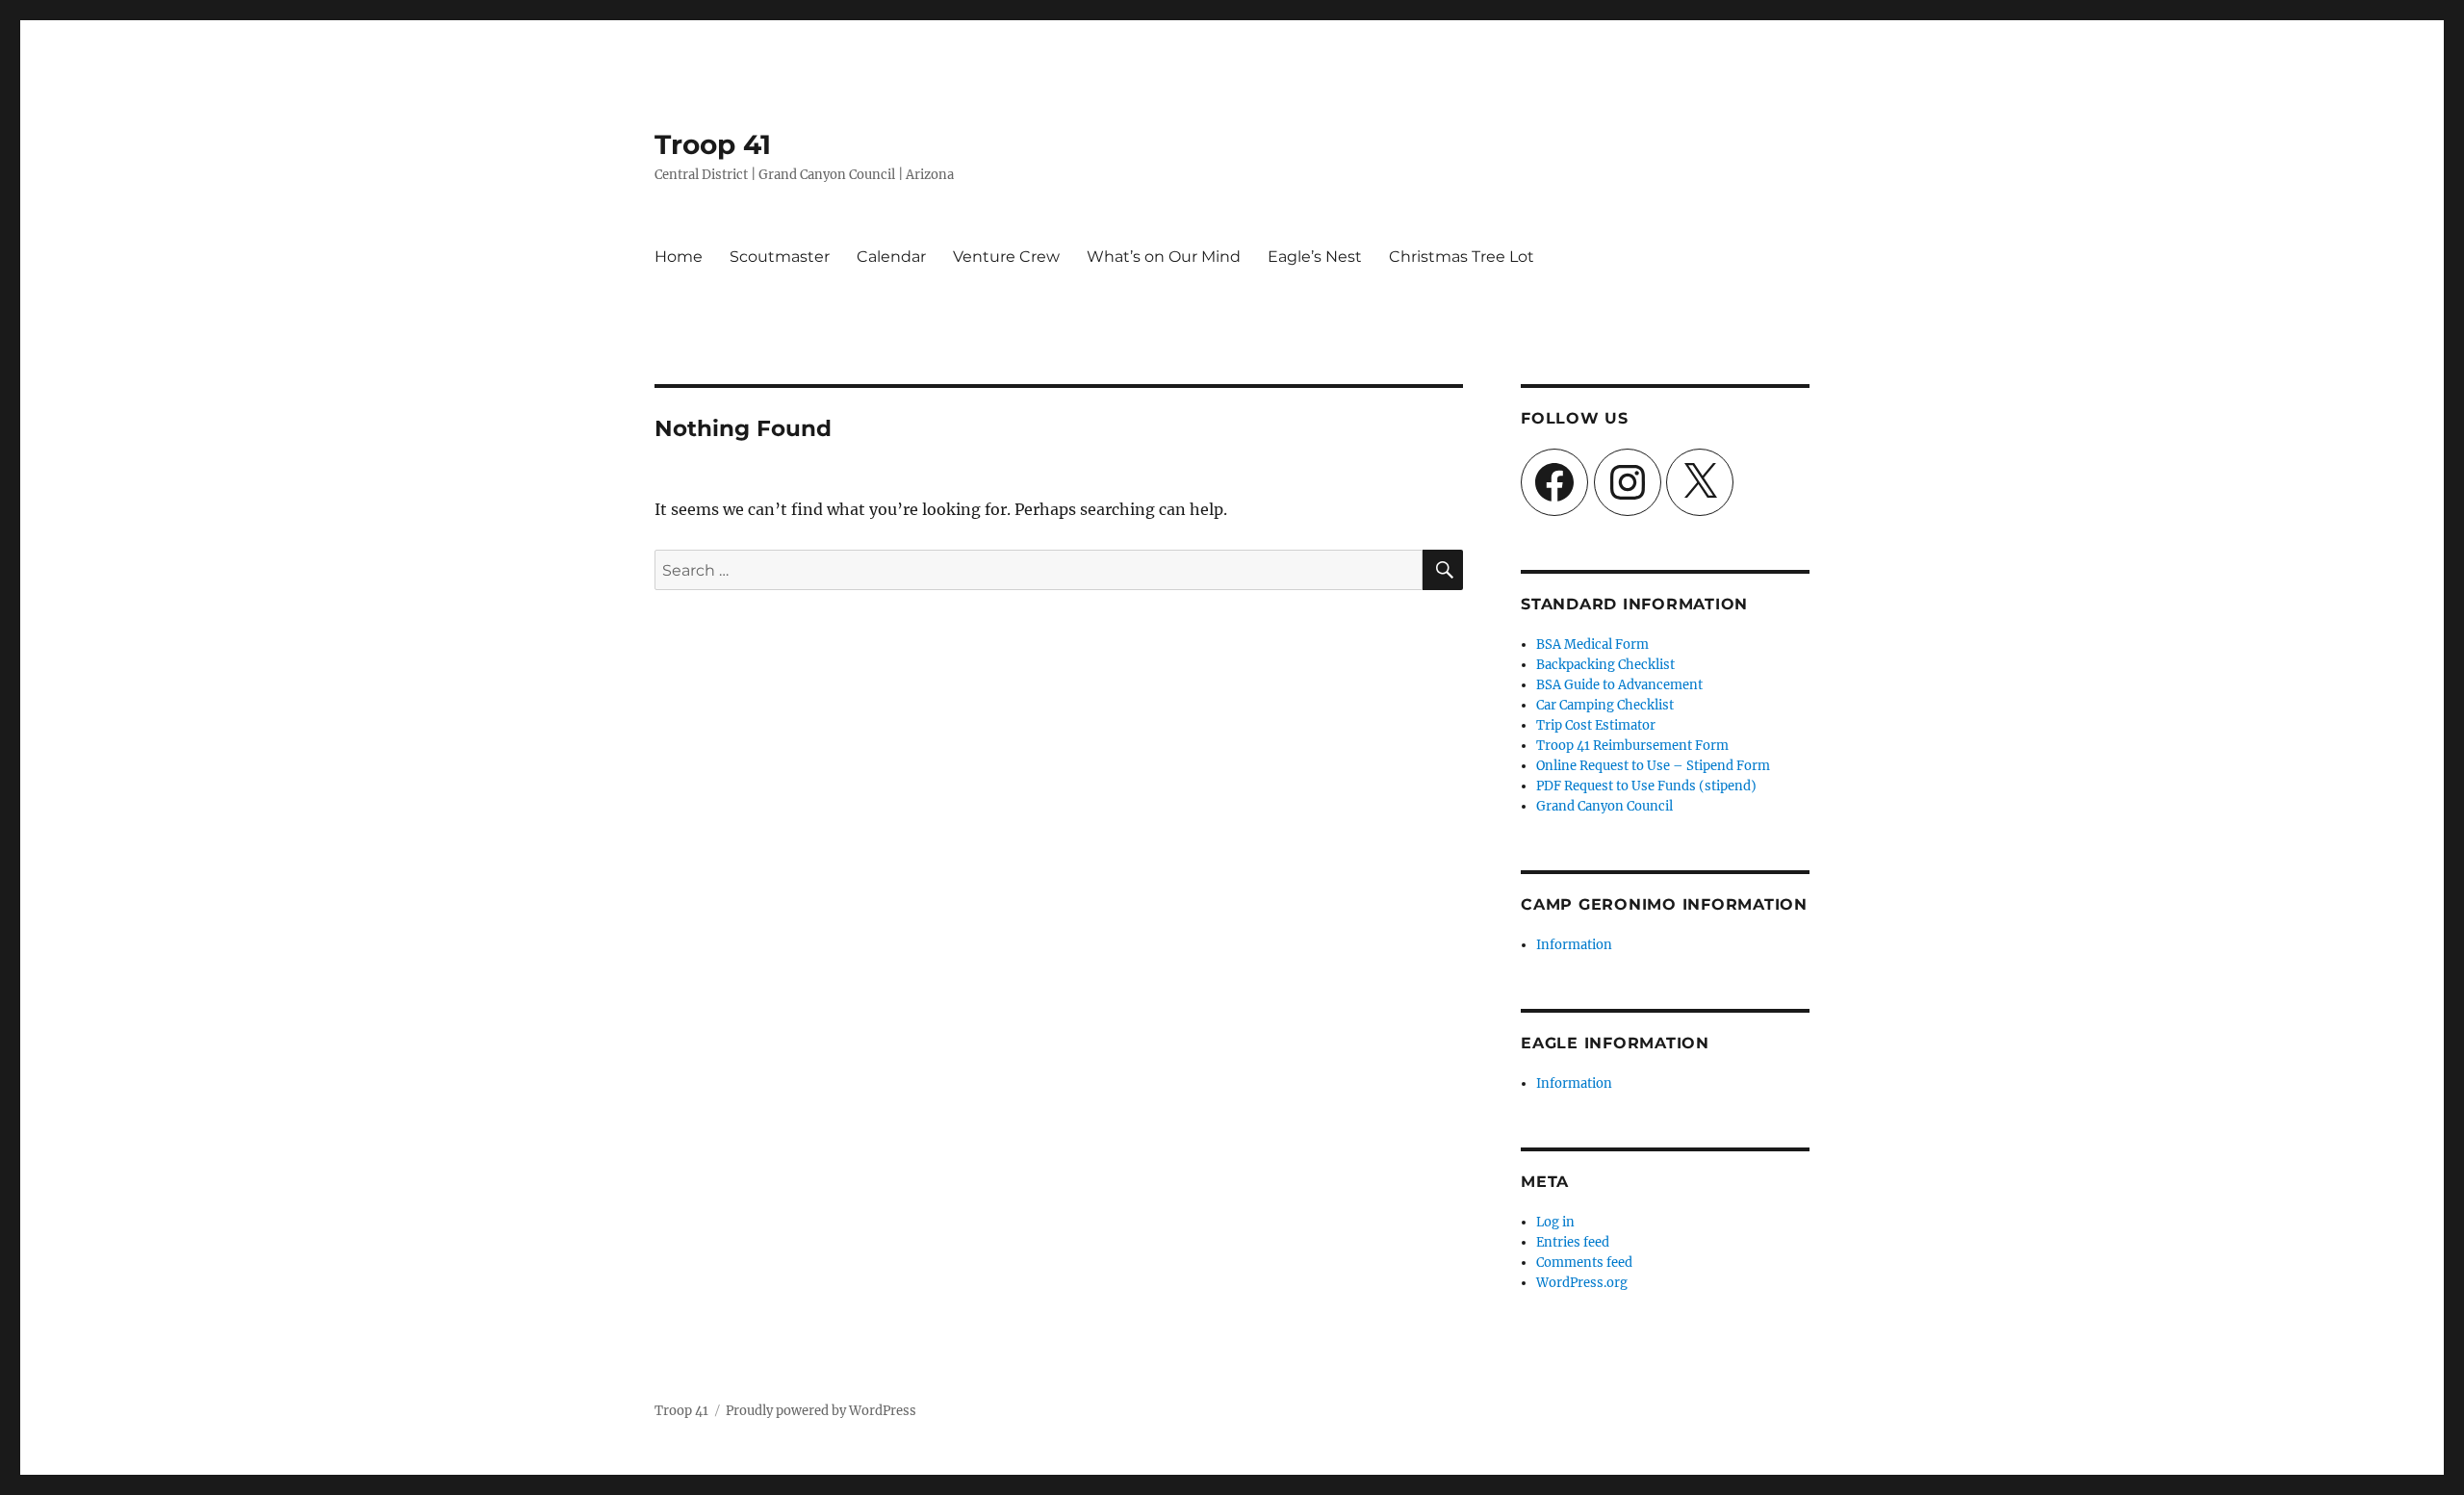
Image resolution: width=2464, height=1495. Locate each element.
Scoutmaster (780, 257)
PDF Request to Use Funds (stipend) (1646, 786)
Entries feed (1573, 1242)
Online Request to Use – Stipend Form (1653, 766)
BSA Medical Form (1592, 644)
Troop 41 (713, 144)
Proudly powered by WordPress (821, 1411)
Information (1574, 945)
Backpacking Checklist (1605, 665)
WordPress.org (1582, 1283)
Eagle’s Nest (1315, 257)
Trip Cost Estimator (1596, 725)
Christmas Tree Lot (1462, 257)
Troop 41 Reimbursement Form (1632, 746)
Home (679, 257)
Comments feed (1584, 1263)
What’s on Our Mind (1164, 257)
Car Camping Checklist (1605, 705)
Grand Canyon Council (1604, 806)
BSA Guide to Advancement (1619, 685)
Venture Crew (1006, 257)
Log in (1555, 1222)
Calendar (891, 257)
